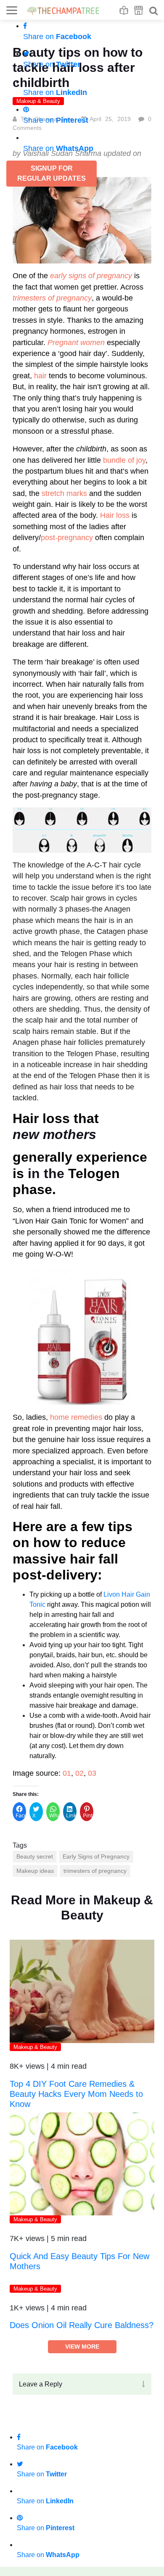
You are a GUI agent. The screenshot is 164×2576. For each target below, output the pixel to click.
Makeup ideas (35, 1871)
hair (40, 376)
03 (92, 1773)
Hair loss (115, 515)
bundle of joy (124, 460)
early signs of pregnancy (91, 276)
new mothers (54, 1134)
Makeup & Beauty (35, 2047)
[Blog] (124, 10)
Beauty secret (35, 1856)
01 (67, 1773)
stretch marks (64, 493)
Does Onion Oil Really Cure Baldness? (82, 2418)
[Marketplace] (139, 10)
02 (79, 1773)
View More (82, 2440)
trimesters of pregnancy (95, 1871)
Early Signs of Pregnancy (96, 1856)
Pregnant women (76, 343)
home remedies (76, 1417)
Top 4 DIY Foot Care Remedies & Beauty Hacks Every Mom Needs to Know (76, 2094)
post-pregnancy (67, 538)
